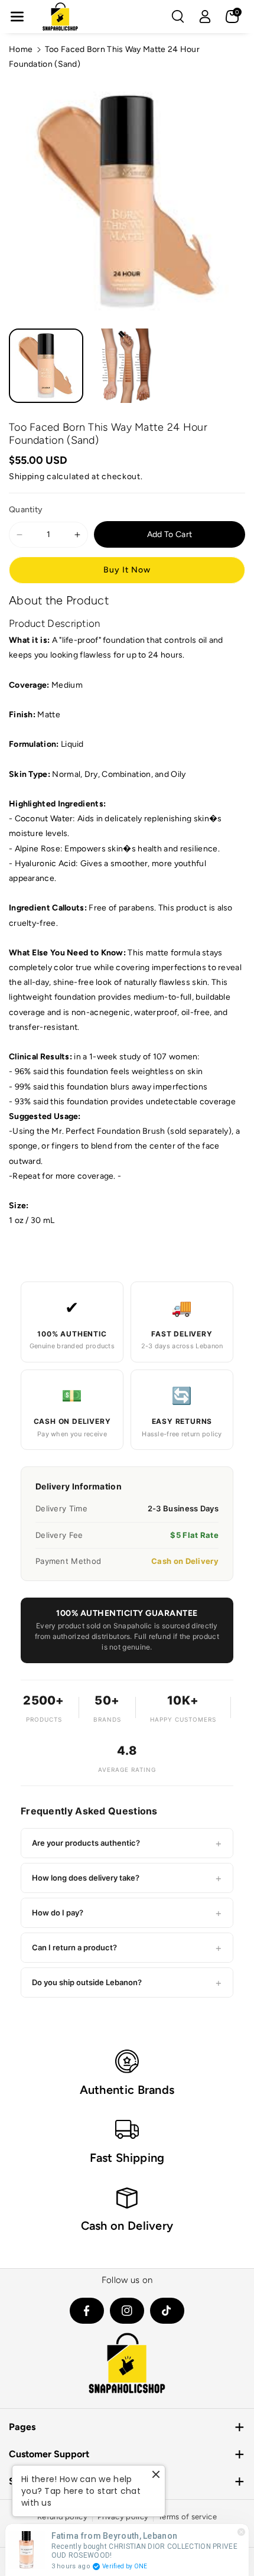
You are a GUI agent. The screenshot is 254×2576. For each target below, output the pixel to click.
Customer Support (49, 2454)
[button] (17, 17)
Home (21, 49)
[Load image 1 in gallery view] (46, 366)
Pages (22, 2427)
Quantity (26, 510)
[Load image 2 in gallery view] (126, 366)
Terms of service (188, 2517)
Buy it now (127, 570)
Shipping (27, 477)
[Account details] (205, 17)
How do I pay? (127, 1913)
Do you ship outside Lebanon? (127, 1983)
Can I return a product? (127, 1948)
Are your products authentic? (127, 1843)
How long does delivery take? (127, 1878)
